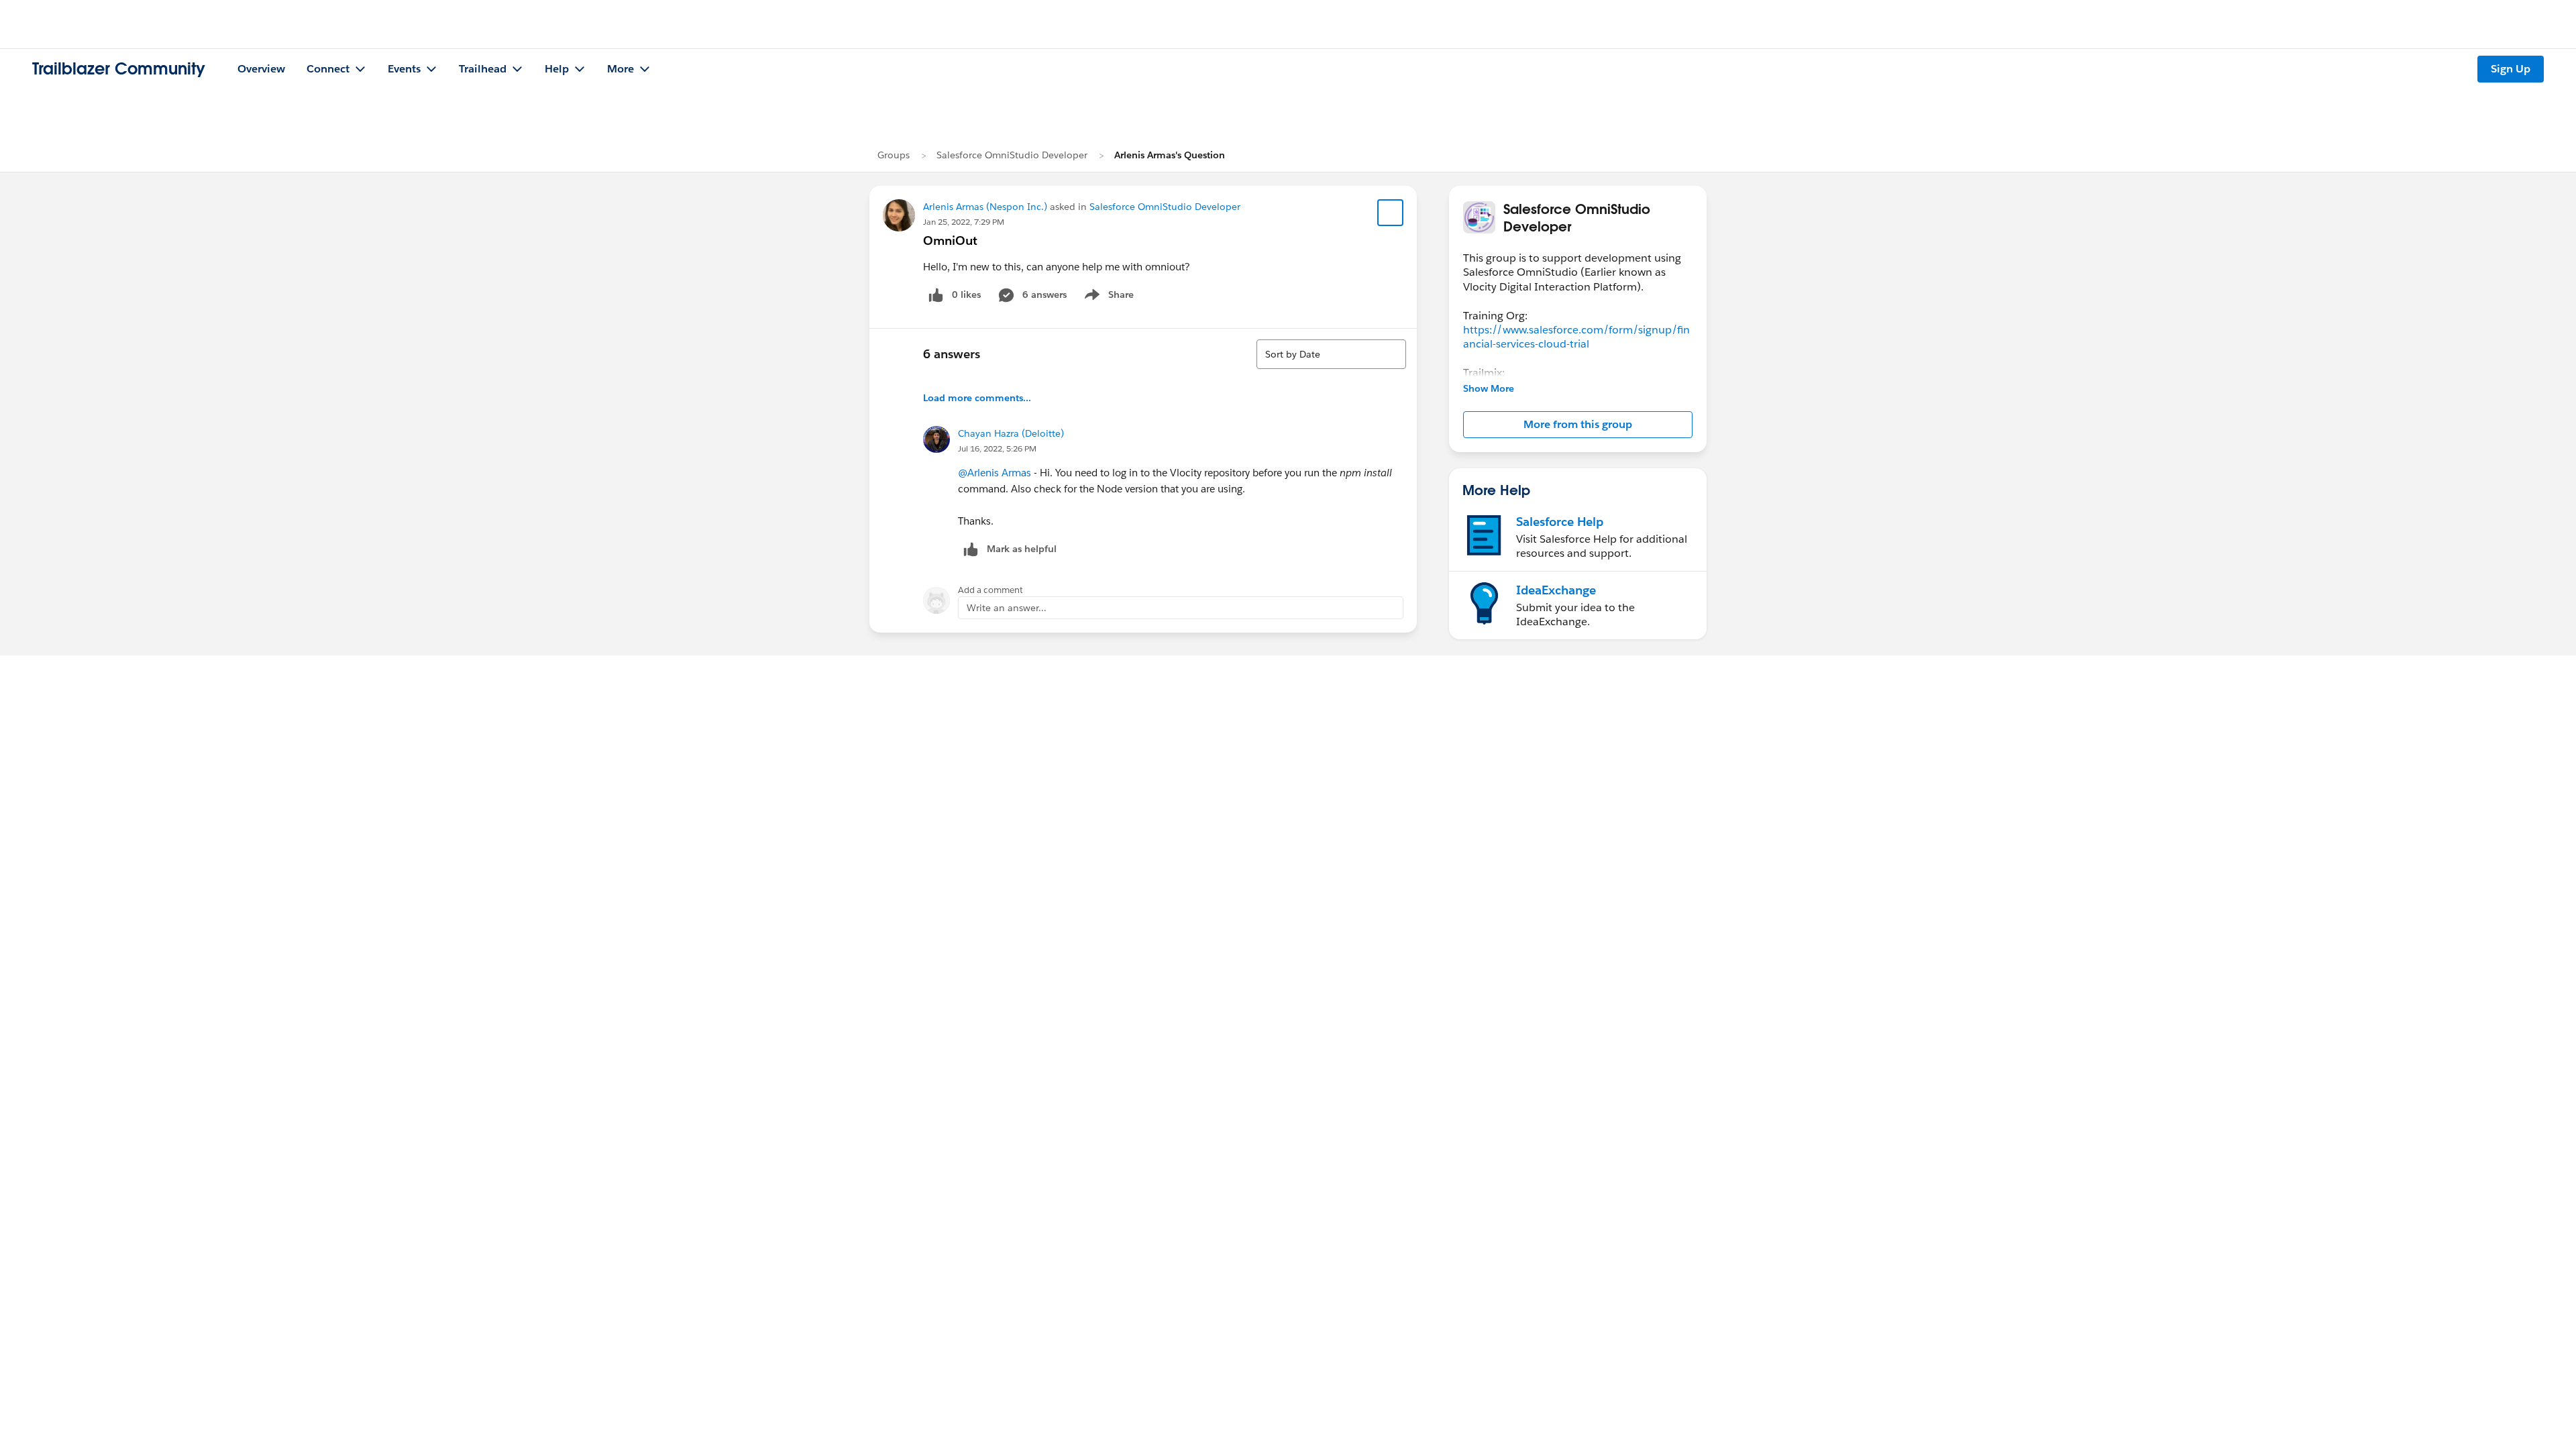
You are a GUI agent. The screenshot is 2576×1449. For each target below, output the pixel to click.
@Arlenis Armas (995, 473)
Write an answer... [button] (1007, 608)
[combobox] (1331, 354)
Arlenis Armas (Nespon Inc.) (985, 207)
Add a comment (990, 590)
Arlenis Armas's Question (1170, 155)
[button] (1578, 425)
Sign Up (2511, 69)
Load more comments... (977, 398)
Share (1107, 297)
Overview (261, 69)
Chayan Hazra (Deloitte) (1011, 433)
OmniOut (950, 240)
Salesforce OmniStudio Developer (1012, 155)
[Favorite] (1391, 213)
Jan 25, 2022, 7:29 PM (964, 222)
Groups (894, 155)
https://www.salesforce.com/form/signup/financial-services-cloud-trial (1576, 337)
